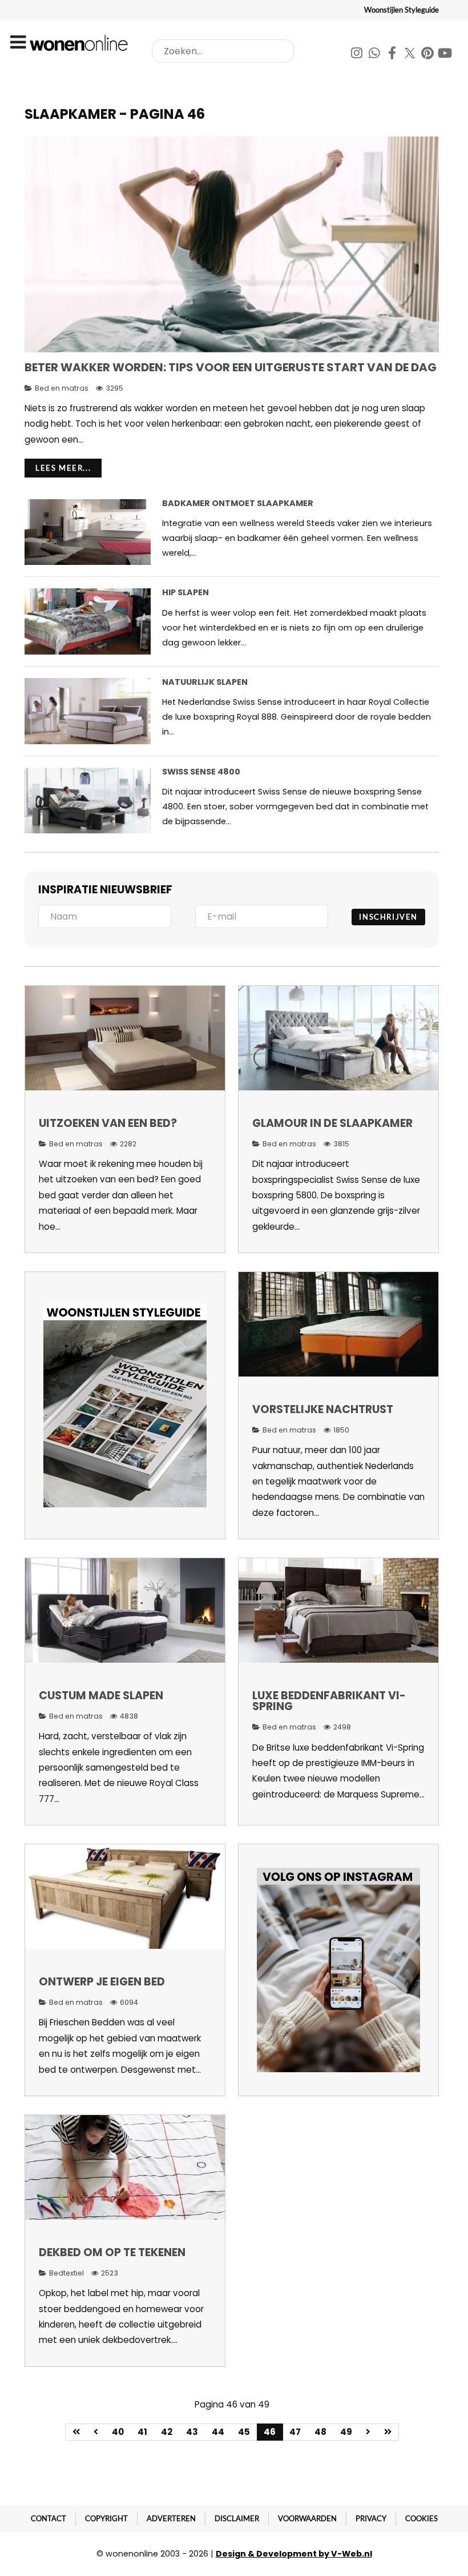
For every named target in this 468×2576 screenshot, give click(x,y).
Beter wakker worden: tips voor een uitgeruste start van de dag (231, 367)
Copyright (106, 2518)
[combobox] (223, 51)
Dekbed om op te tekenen (112, 2252)
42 (167, 2432)
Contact (49, 2518)
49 (346, 2432)
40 (118, 2432)
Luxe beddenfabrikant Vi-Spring (329, 1701)
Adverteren (171, 2518)
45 (244, 2432)
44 (218, 2432)
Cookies (421, 2518)
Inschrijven (388, 917)
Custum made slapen (101, 1696)
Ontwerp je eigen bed (102, 1982)
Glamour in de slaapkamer (332, 1123)
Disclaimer (237, 2518)
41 (142, 2432)
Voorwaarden (307, 2518)
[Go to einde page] (388, 2432)
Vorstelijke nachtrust (323, 1409)
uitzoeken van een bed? (108, 1123)
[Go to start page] (76, 2432)
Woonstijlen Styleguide (402, 10)
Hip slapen (185, 592)
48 (320, 2432)
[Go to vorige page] (96, 2432)
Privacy (371, 2518)
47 (295, 2432)
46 (270, 2432)
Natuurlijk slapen (205, 682)
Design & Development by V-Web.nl (294, 2554)
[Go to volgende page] (368, 2432)
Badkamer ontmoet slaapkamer (238, 503)
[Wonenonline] (80, 43)
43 (192, 2432)
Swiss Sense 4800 (201, 772)
